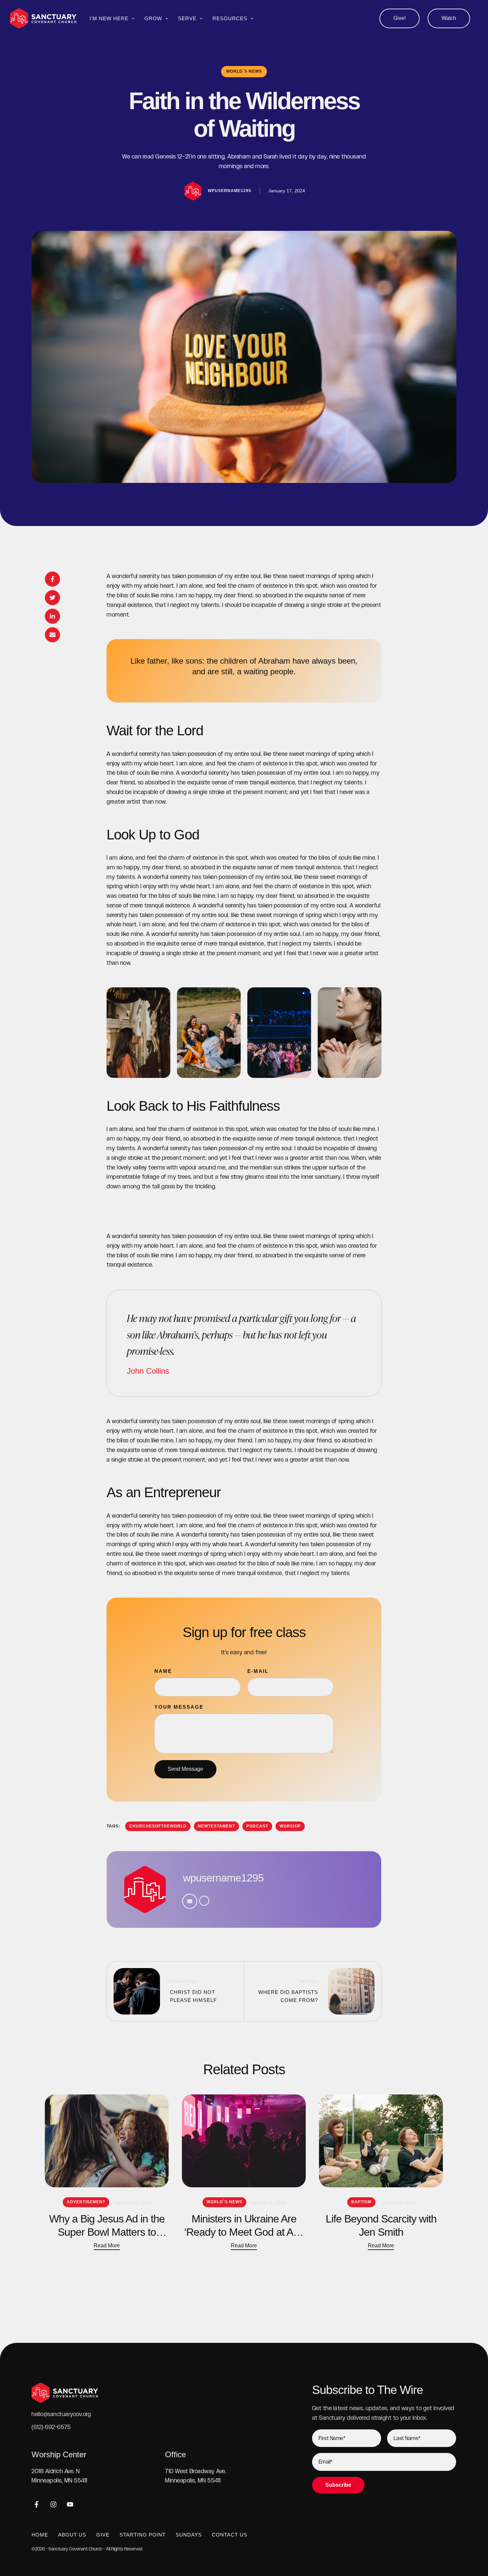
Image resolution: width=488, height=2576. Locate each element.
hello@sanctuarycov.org (61, 2414)
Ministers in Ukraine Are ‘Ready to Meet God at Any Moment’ (244, 2232)
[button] (400, 18)
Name (163, 1671)
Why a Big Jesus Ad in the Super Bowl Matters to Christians (107, 2232)
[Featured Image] (107, 2141)
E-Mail (258, 1671)
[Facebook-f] (37, 2504)
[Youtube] (70, 2504)
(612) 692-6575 (51, 2427)
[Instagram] (53, 2504)
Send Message (185, 1769)
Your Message (179, 1707)
